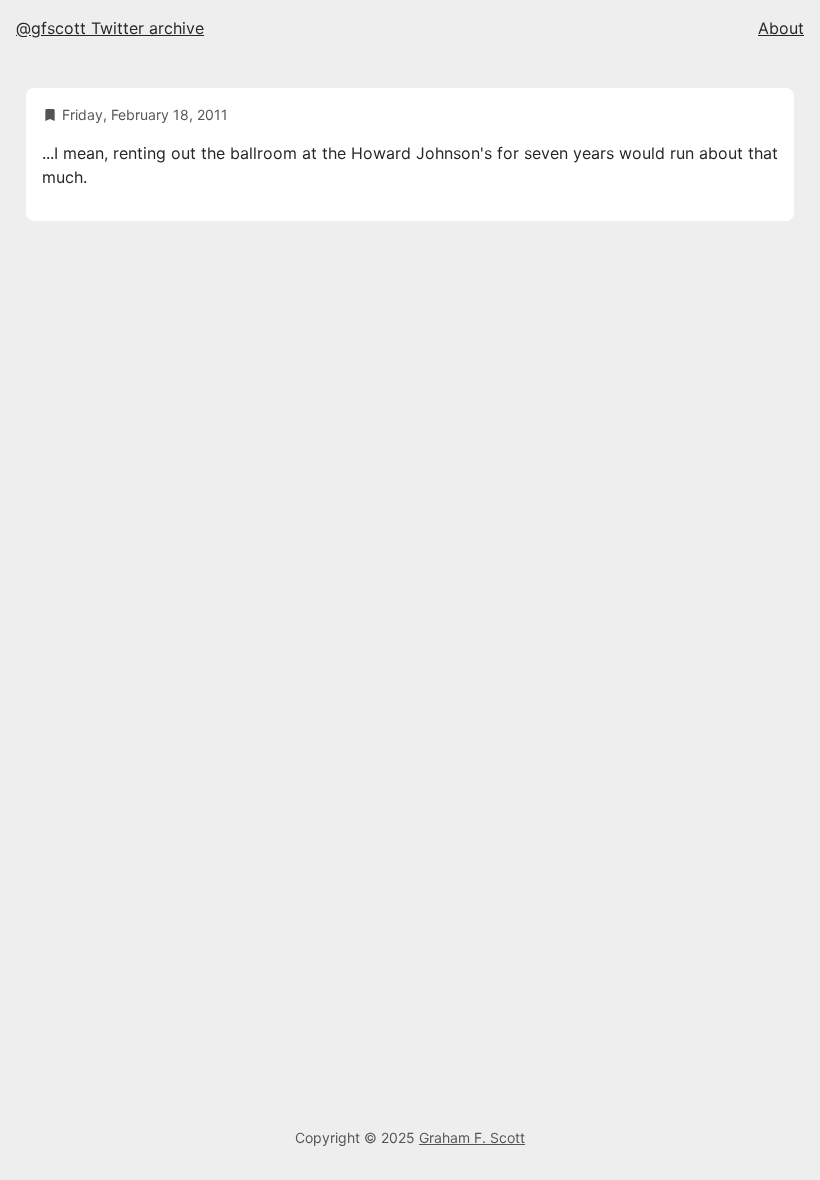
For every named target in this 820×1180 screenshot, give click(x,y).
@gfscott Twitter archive (110, 28)
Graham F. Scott (472, 1137)
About (781, 28)
